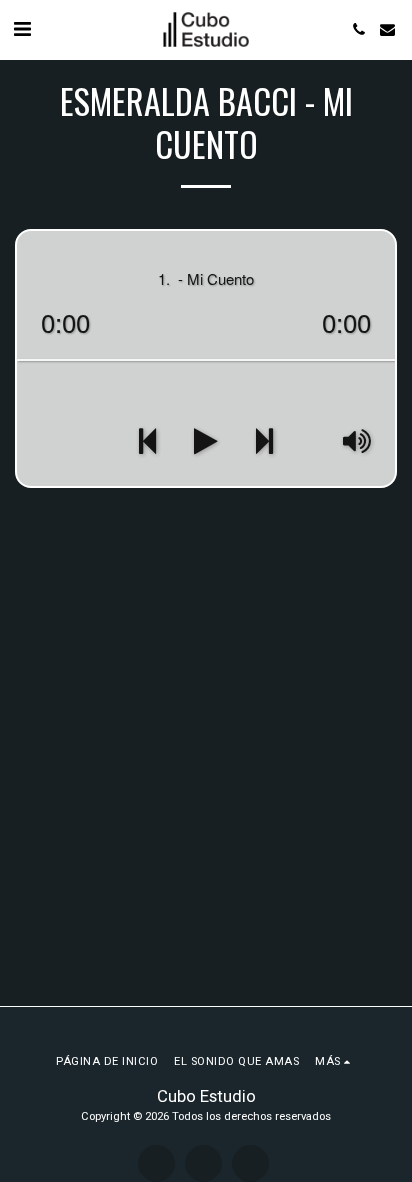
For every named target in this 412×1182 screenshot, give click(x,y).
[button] (22, 29)
